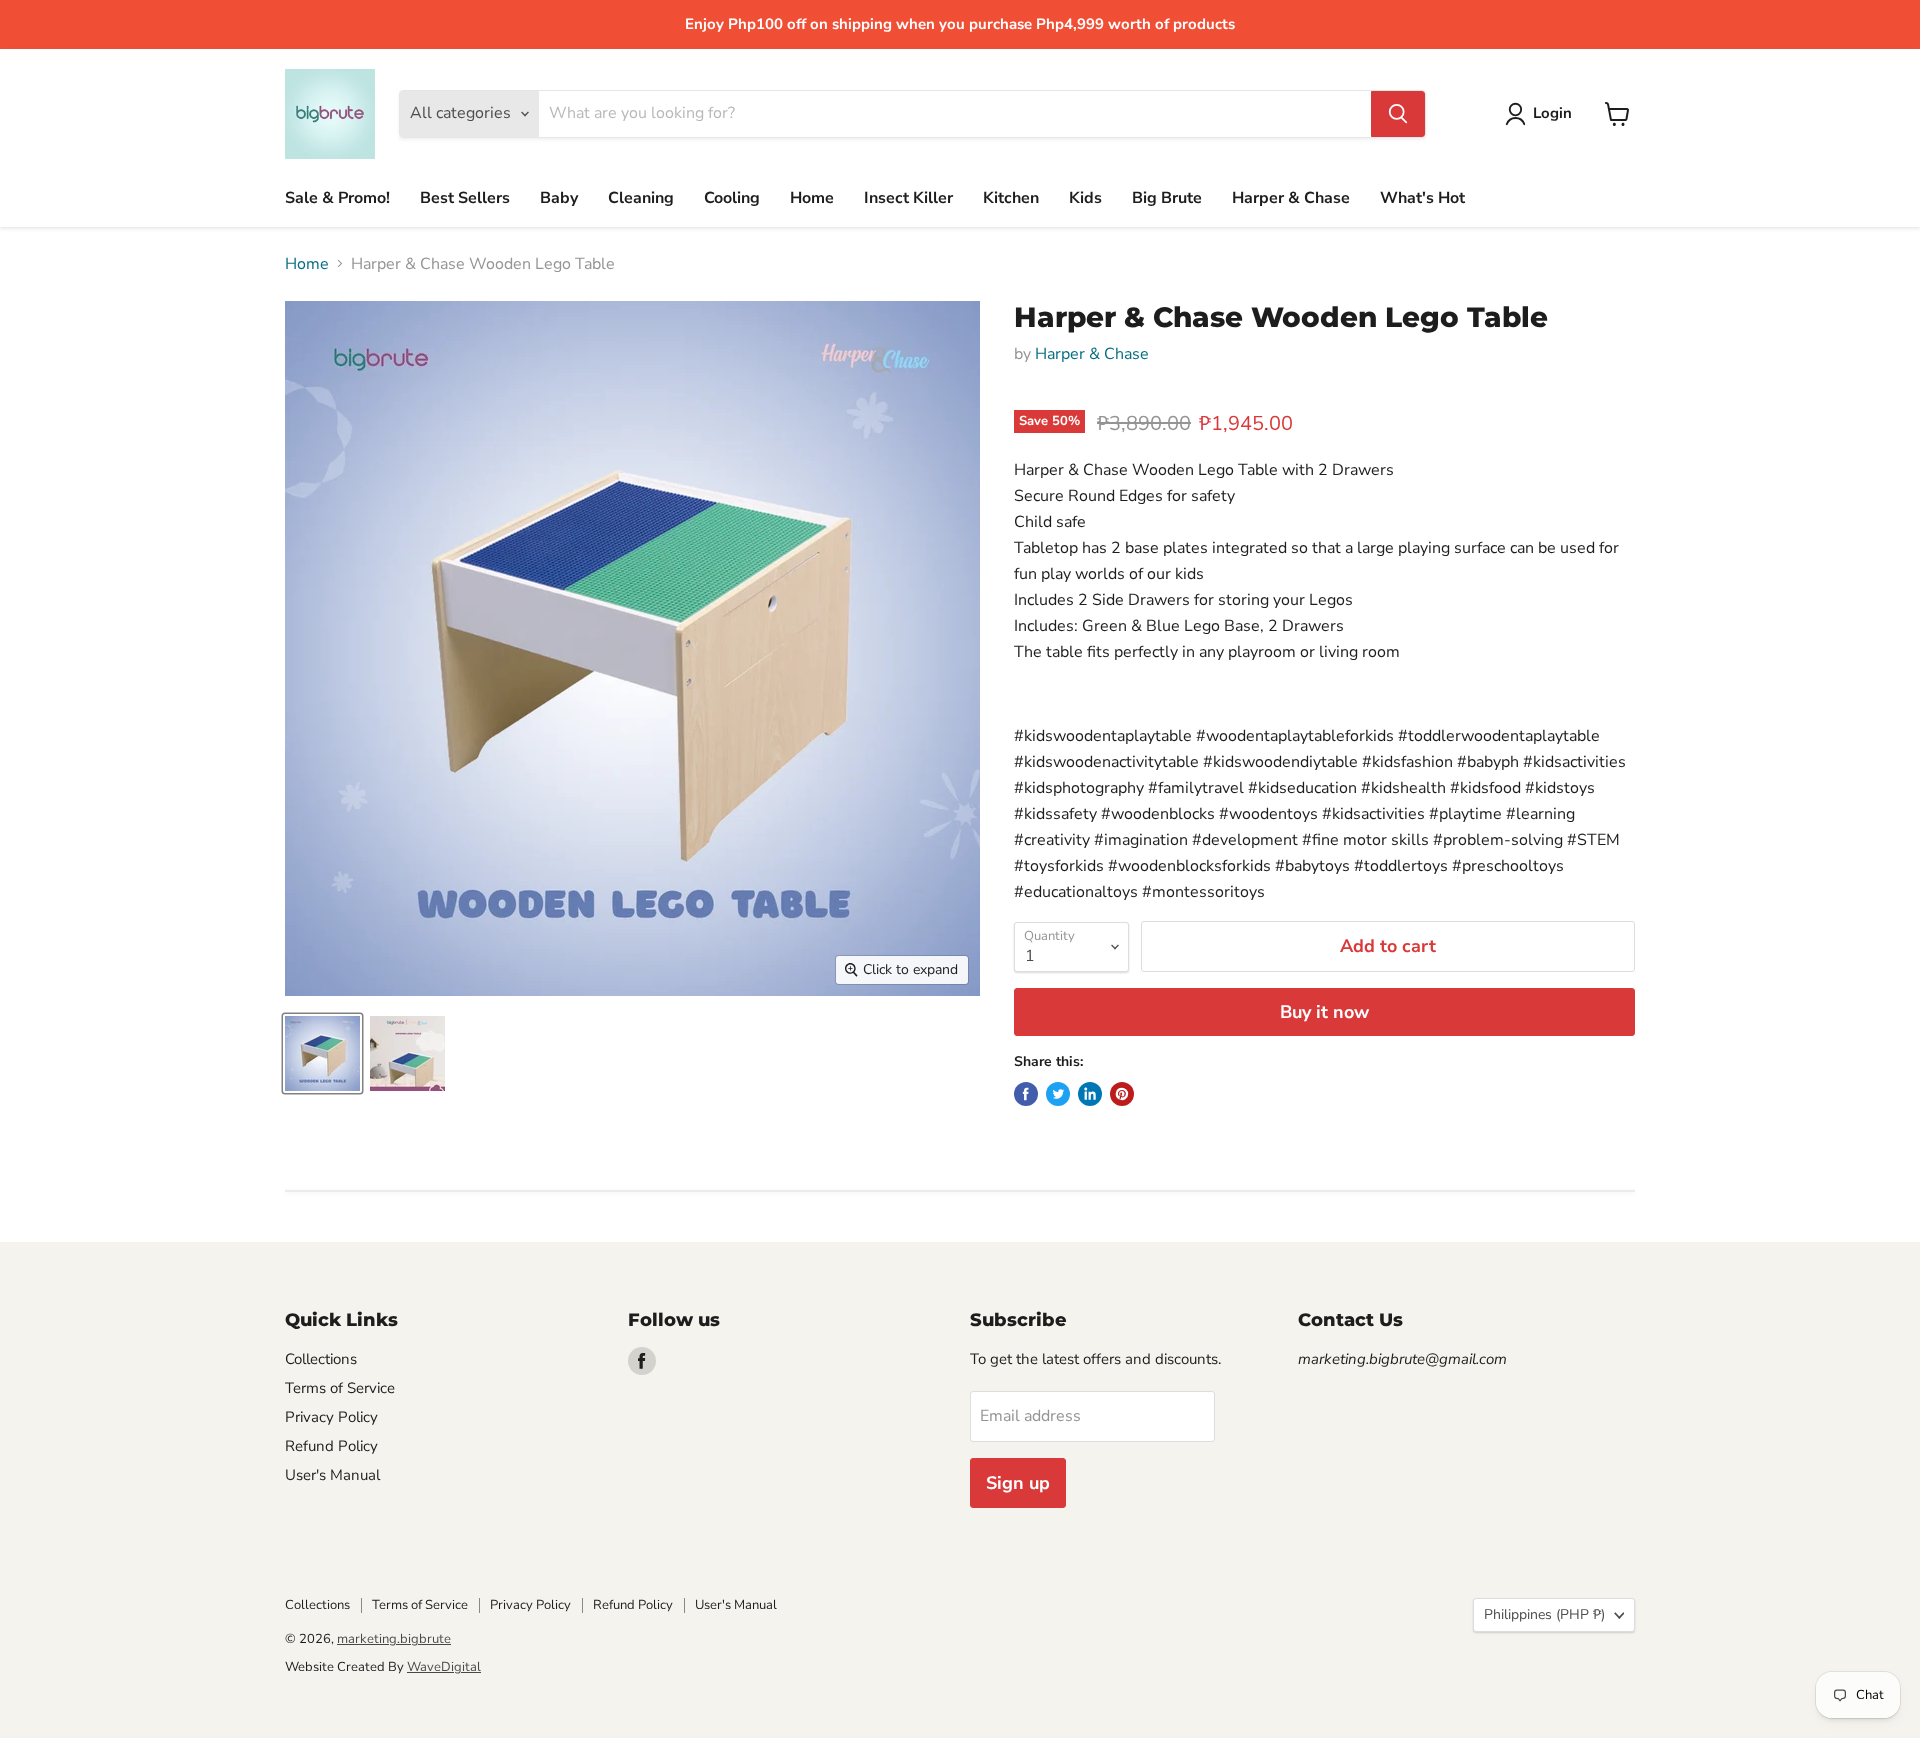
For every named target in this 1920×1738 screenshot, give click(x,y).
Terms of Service (340, 1388)
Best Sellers (465, 198)
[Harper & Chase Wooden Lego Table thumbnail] (322, 1053)
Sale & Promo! (337, 198)
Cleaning (641, 198)
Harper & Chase (1291, 198)
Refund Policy (331, 1446)
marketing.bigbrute (394, 1639)
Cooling (732, 198)
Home (812, 198)
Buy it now (1324, 1012)
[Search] (1398, 114)
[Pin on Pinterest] (1122, 1094)
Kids (1085, 198)
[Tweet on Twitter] (1058, 1094)
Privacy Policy (331, 1417)
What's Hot (1422, 198)
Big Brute (1167, 198)
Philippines (1544, 1614)
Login (1552, 113)
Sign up (1018, 1483)
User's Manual (332, 1475)
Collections (321, 1359)
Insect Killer (908, 198)
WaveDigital (444, 1667)
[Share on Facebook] (1026, 1094)
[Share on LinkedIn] (1090, 1094)
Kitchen (1011, 198)
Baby (559, 198)
